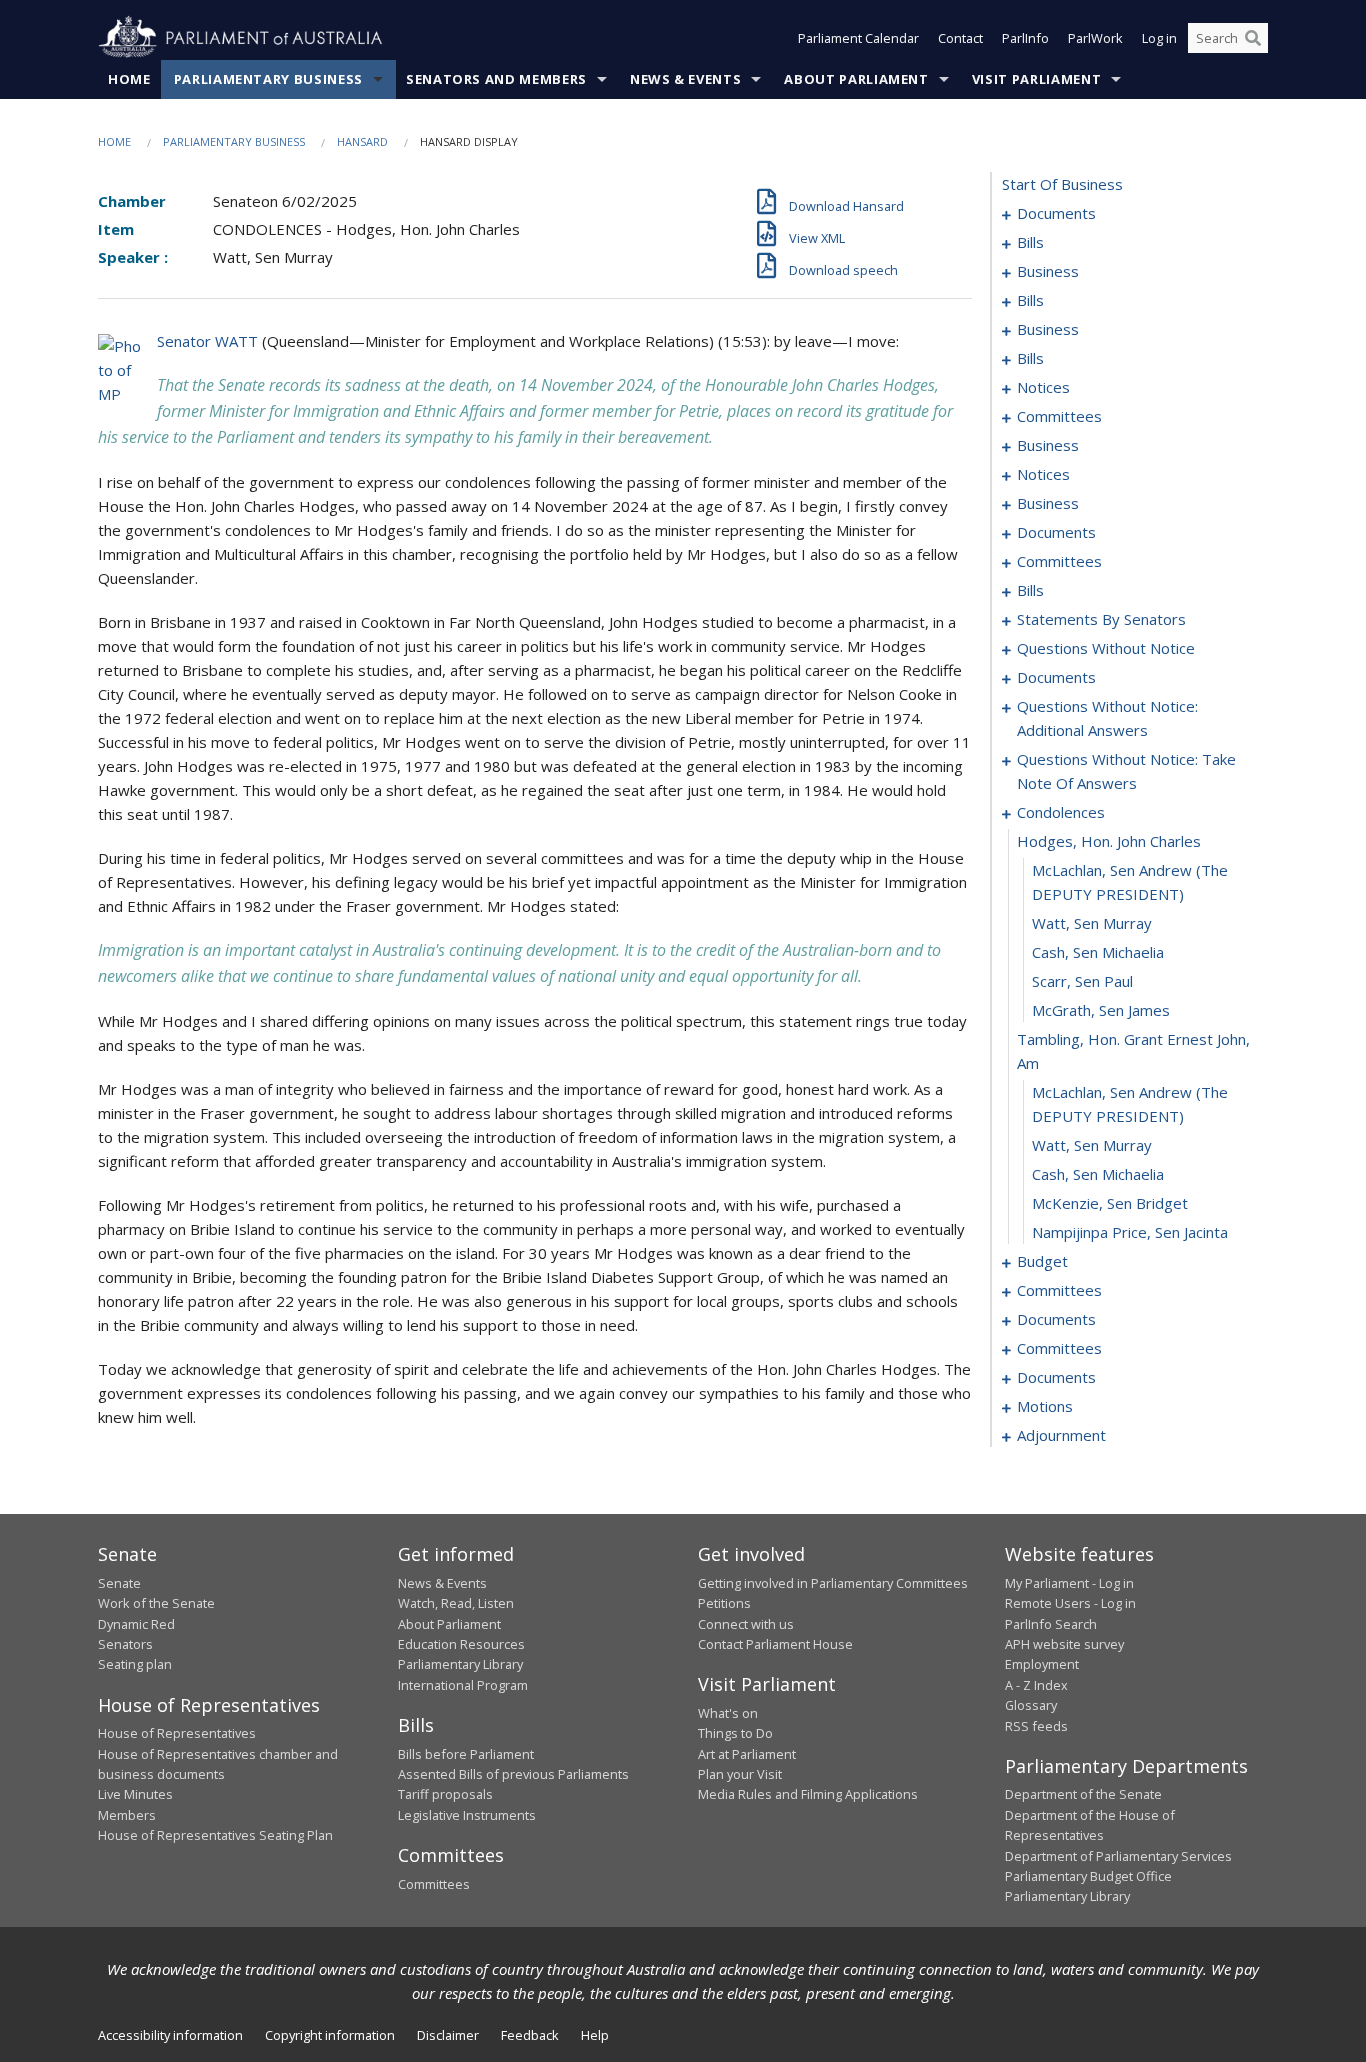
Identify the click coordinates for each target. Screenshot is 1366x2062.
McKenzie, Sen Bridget (1110, 1203)
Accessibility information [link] (170, 2035)
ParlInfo (1025, 38)
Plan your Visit (740, 1774)
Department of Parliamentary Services (1118, 1856)
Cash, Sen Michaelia (1098, 952)
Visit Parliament (1036, 79)
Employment (1042, 1664)
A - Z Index (1036, 1685)
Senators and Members (496, 79)
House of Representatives (177, 1733)
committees (1059, 416)
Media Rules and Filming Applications (808, 1794)
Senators (125, 1644)
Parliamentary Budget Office (1088, 1876)
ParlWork (1095, 38)
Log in (1159, 38)
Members (127, 1815)
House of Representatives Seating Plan (215, 1835)
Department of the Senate (1083, 1794)
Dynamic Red (136, 1624)
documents (1056, 213)
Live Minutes (135, 1794)
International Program (463, 1685)
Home (129, 79)
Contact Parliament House (775, 1644)
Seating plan (135, 1664)
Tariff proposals (445, 1794)
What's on (728, 1713)
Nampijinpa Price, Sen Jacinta (1130, 1232)
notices (1043, 387)
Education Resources (461, 1644)
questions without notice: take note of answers (1126, 771)
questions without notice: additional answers (1107, 718)
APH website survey (1064, 1644)
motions (1045, 1406)
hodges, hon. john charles (1109, 841)
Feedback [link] (530, 2035)
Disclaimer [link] (448, 2035)
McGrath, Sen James (1101, 1010)
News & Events (685, 79)
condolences (1061, 812)
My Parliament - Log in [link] (1069, 1583)
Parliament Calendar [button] (858, 38)
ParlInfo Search (1051, 1624)
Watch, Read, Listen (456, 1603)
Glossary (1031, 1705)
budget (1042, 1261)
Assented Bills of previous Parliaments (513, 1774)
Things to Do (735, 1733)
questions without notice (1106, 648)
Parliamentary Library (460, 1664)
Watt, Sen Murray (1092, 923)
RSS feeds (1036, 1726)
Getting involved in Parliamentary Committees (833, 1583)
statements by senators (1101, 619)
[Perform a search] (1253, 38)
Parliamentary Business (268, 79)
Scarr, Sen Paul (1082, 981)
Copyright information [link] (330, 2035)
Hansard (362, 141)
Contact (960, 38)
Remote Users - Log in (1070, 1603)
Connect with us (746, 1624)
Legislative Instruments (467, 1815)
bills (1030, 242)
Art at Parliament (747, 1754)
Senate (119, 1583)
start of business (1062, 184)
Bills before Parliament (466, 1754)
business (1048, 271)
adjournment (1061, 1435)
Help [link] (595, 2035)
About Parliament (856, 79)
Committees (434, 1884)
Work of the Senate (156, 1603)
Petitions (724, 1603)
